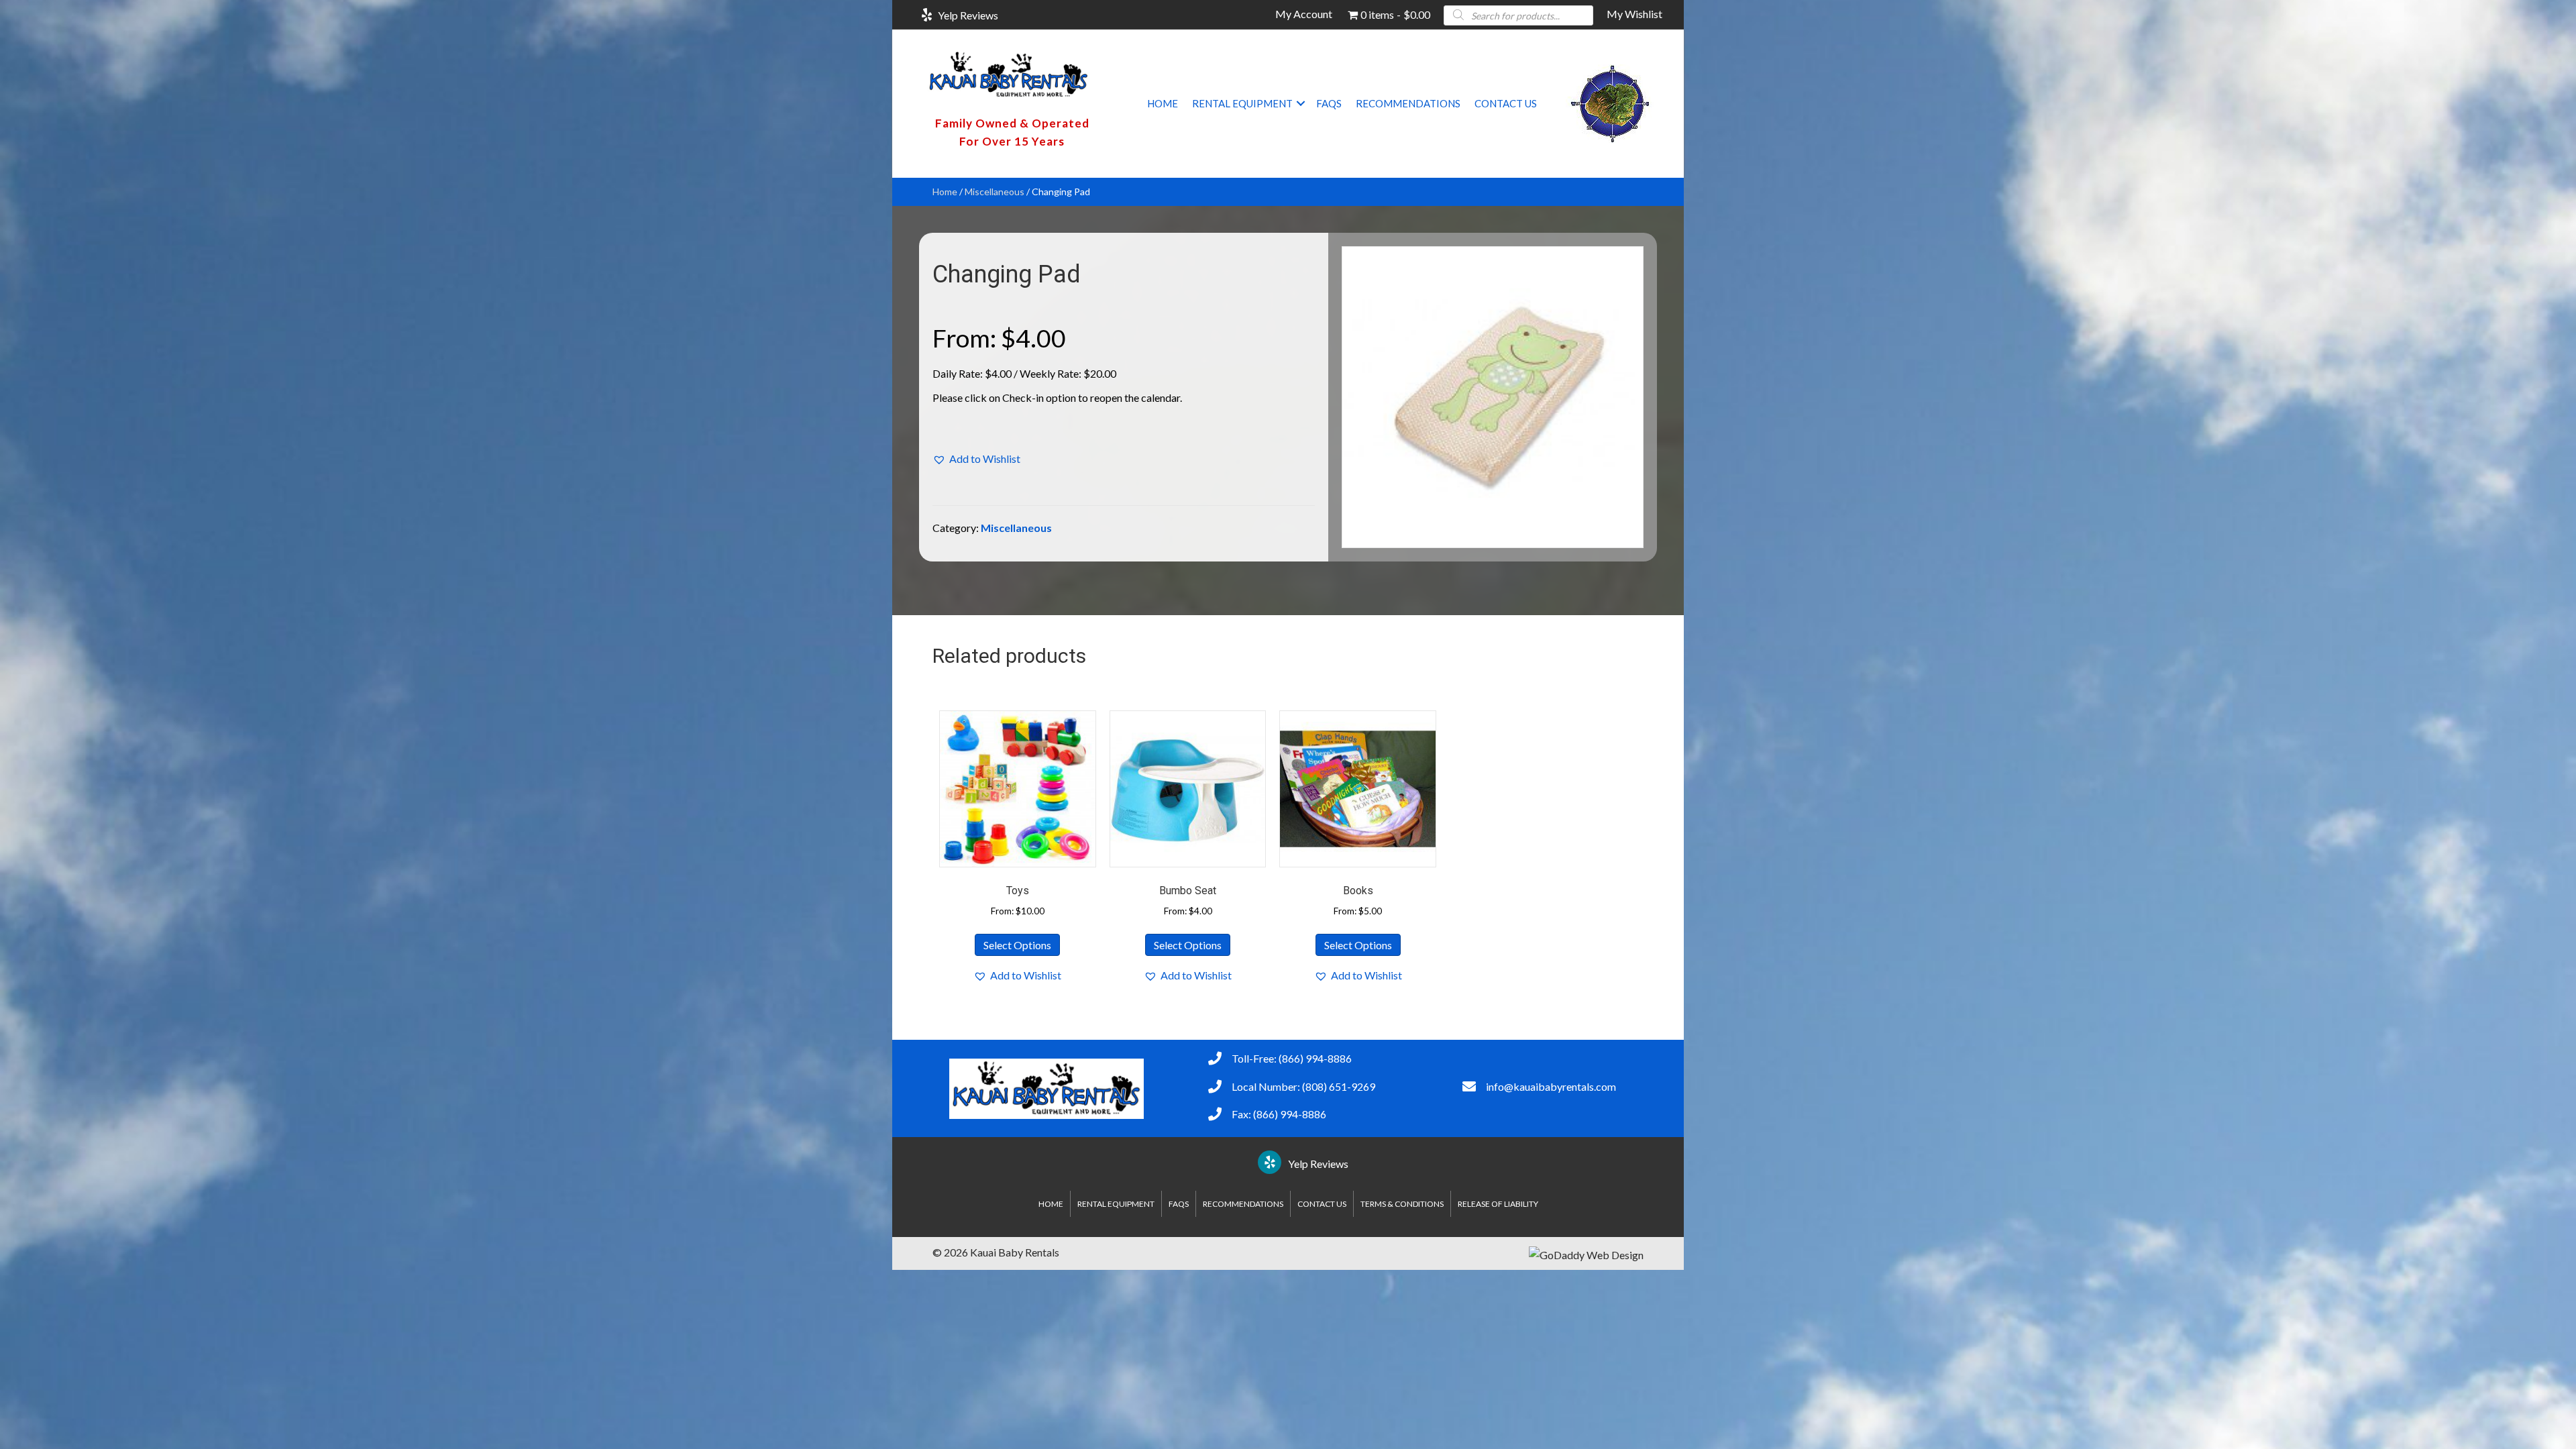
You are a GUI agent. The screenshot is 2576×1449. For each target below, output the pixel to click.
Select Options (1017, 945)
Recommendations (1408, 103)
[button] (1301, 103)
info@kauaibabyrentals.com (1551, 1086)
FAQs (1329, 103)
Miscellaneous (995, 192)
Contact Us (1506, 103)
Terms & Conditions (1402, 1204)
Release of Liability (1498, 1204)
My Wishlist (1634, 14)
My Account (1304, 14)
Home (1163, 103)
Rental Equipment (1242, 103)
